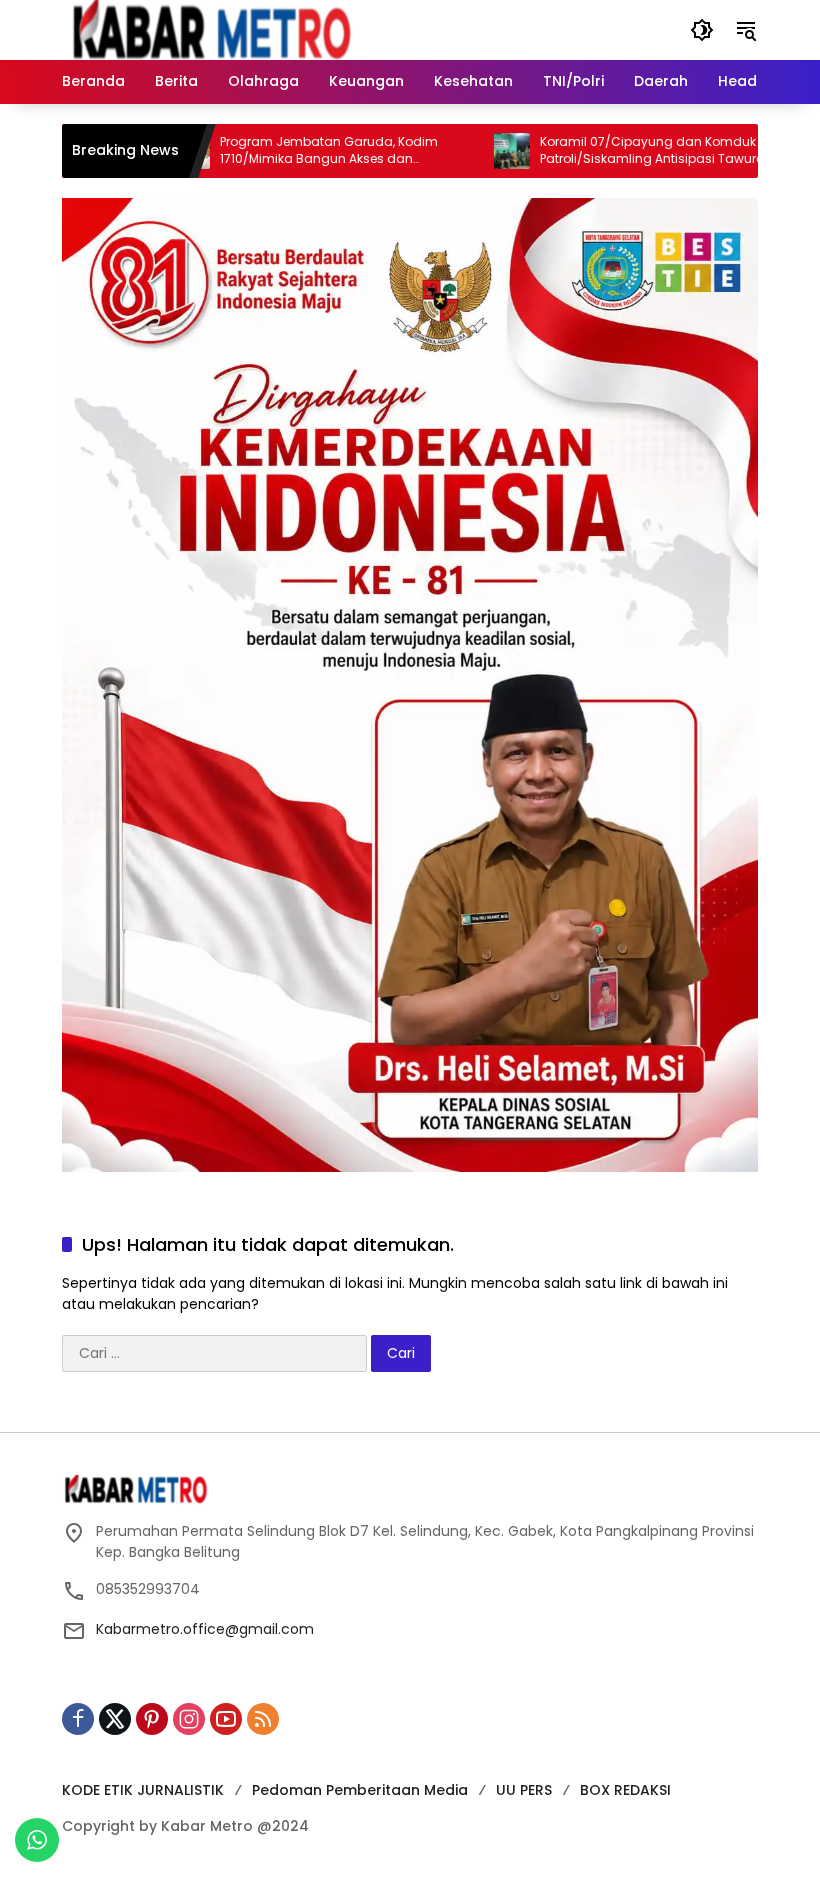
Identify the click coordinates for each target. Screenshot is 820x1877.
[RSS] (263, 1719)
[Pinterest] (152, 1719)
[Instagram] (189, 1719)
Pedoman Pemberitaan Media (360, 1790)
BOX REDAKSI (625, 1790)
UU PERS (524, 1790)
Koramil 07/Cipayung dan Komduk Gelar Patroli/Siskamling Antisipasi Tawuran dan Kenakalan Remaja (624, 151)
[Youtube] (226, 1719)
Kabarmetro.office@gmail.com (205, 1629)
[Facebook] (78, 1719)
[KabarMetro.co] (237, 29)
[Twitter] (115, 1719)
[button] (702, 30)
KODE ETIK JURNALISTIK (143, 1790)
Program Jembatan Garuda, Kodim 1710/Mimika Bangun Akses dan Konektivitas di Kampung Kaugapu (287, 151)
